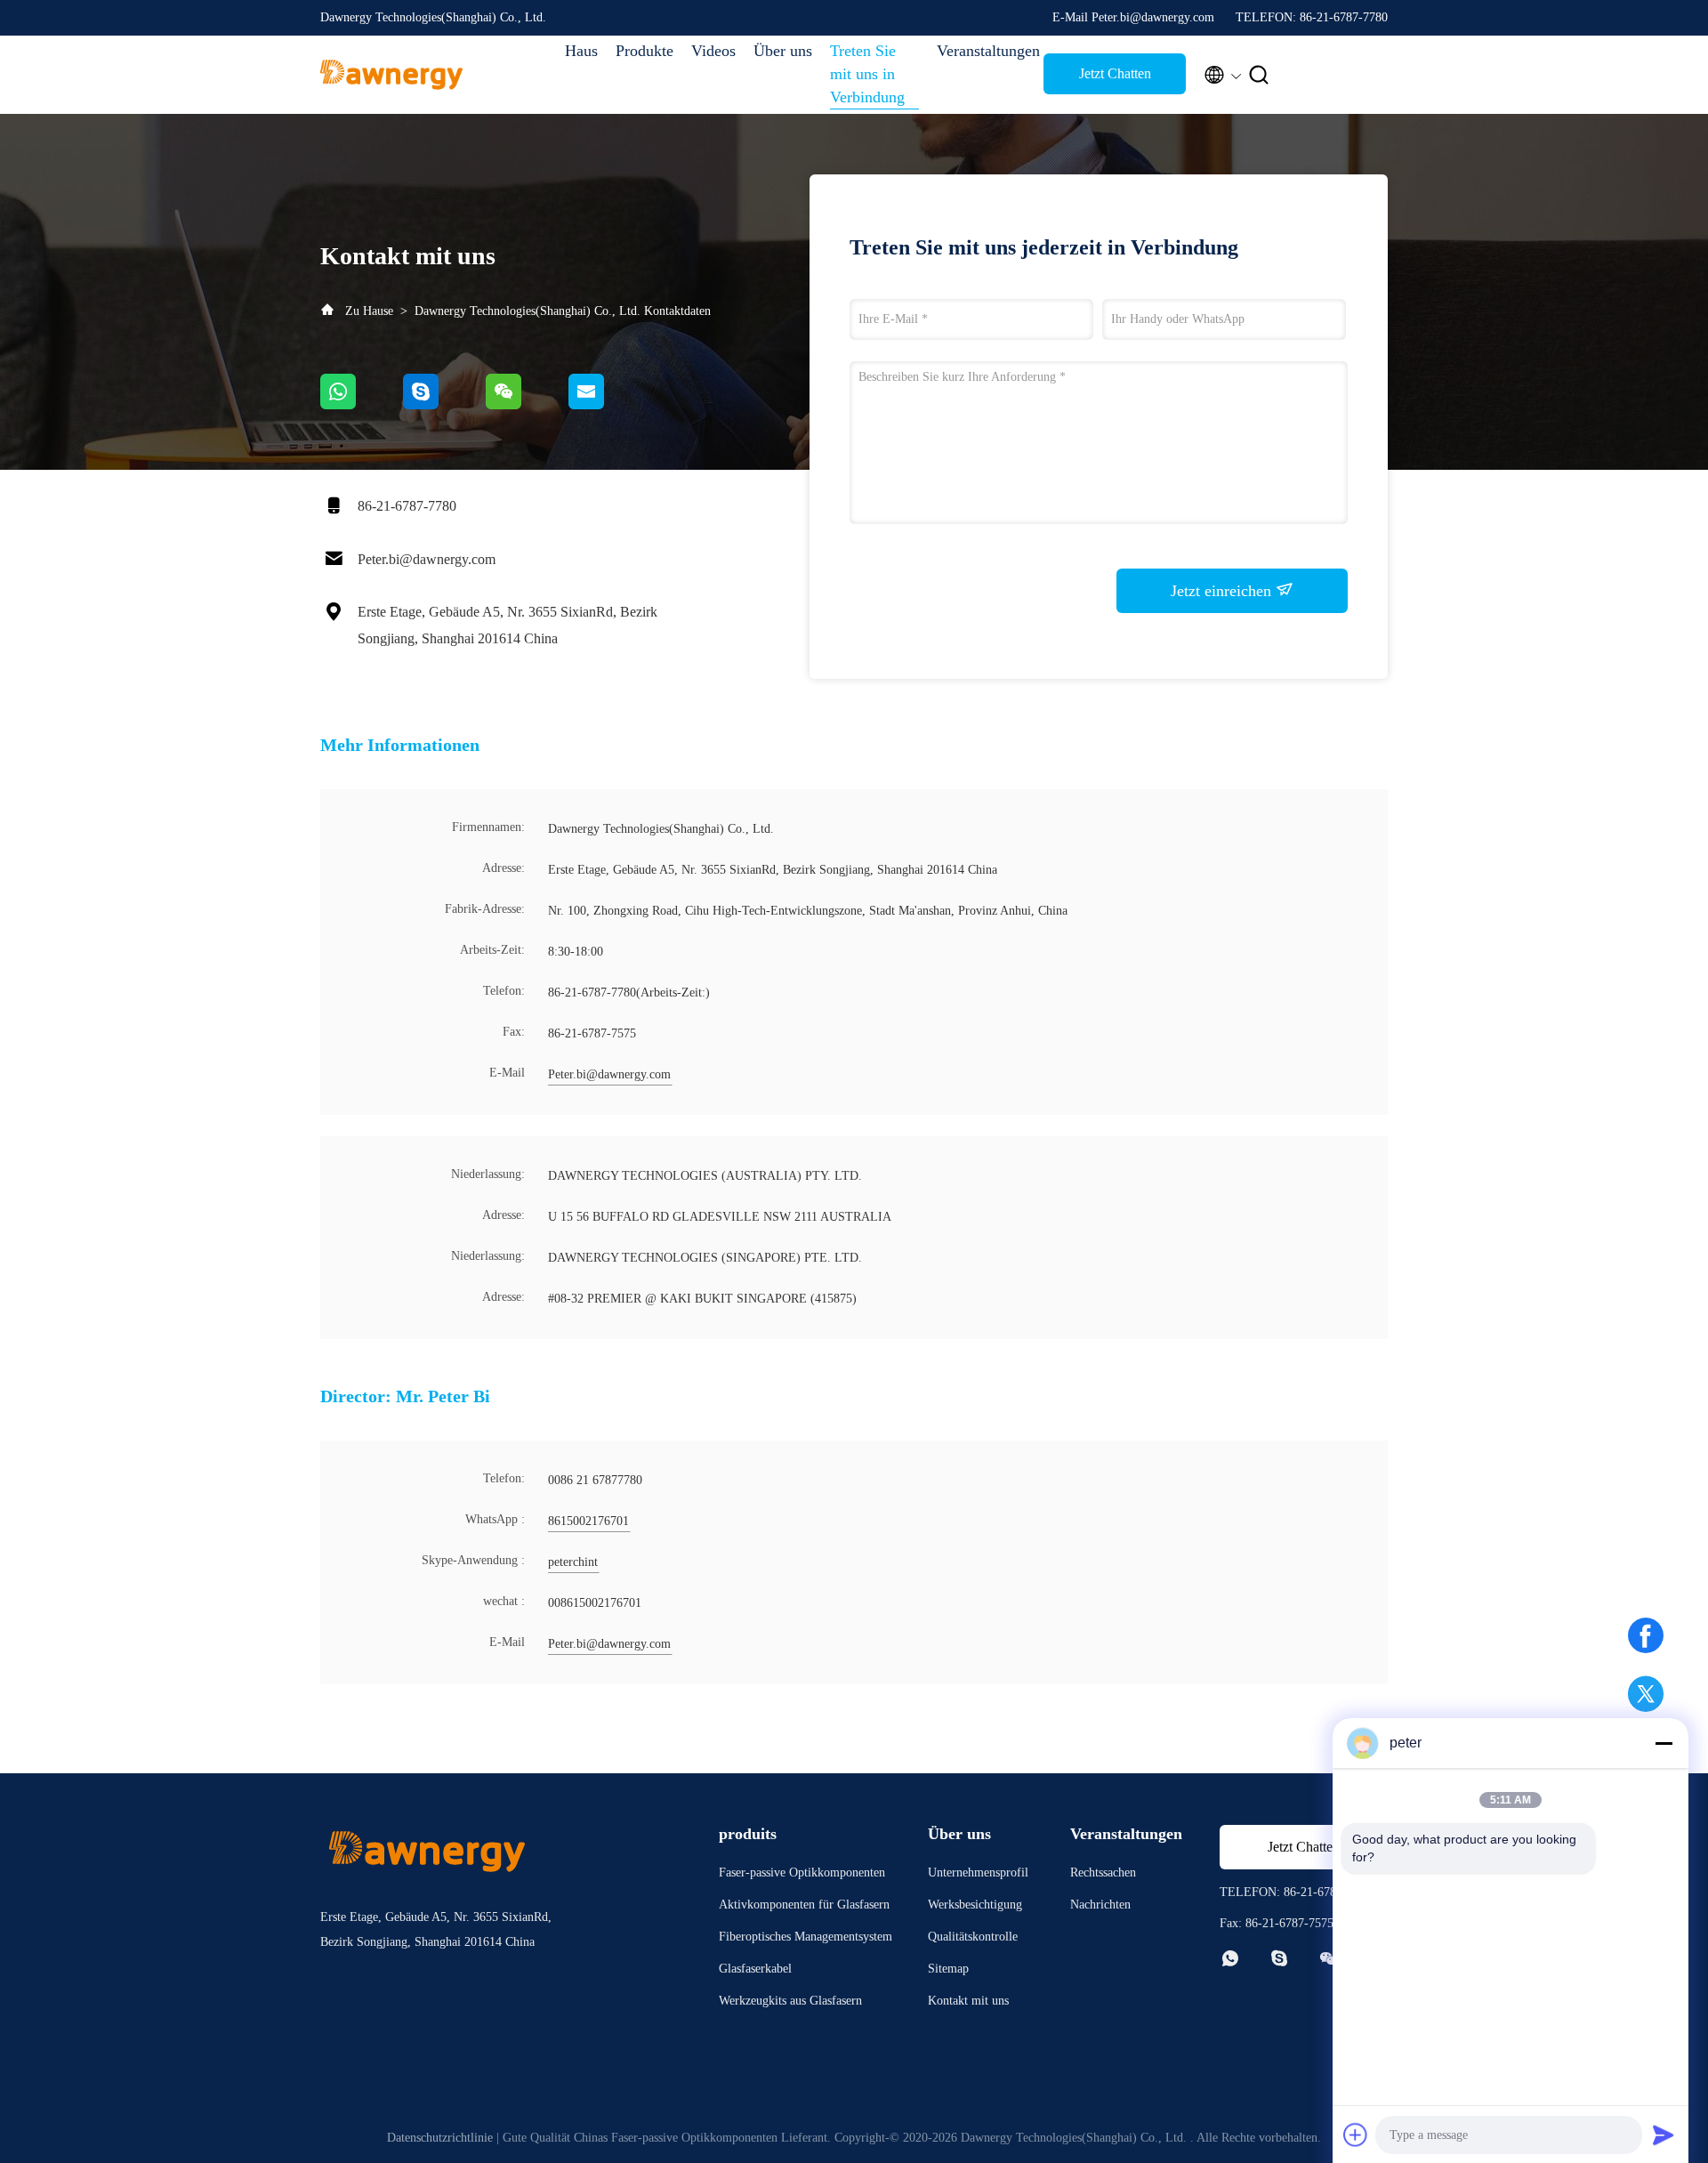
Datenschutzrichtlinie (440, 2138)
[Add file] (1356, 2135)
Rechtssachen (1103, 1872)
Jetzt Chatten (1115, 73)
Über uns (783, 51)
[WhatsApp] (362, 405)
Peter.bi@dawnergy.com (427, 559)
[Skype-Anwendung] (444, 405)
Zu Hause (371, 311)
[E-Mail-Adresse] (608, 405)
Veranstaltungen (981, 51)
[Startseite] (391, 75)
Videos (713, 51)
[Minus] (1664, 1743)
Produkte (645, 51)
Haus (581, 51)
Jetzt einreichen (1223, 591)
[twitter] (1646, 1694)
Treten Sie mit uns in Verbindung (867, 74)
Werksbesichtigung (975, 1905)
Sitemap (948, 1969)
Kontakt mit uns (968, 2001)
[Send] (1664, 2135)
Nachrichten (1100, 1905)
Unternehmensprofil (978, 1872)
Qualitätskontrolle (973, 1937)
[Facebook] (1646, 1635)
